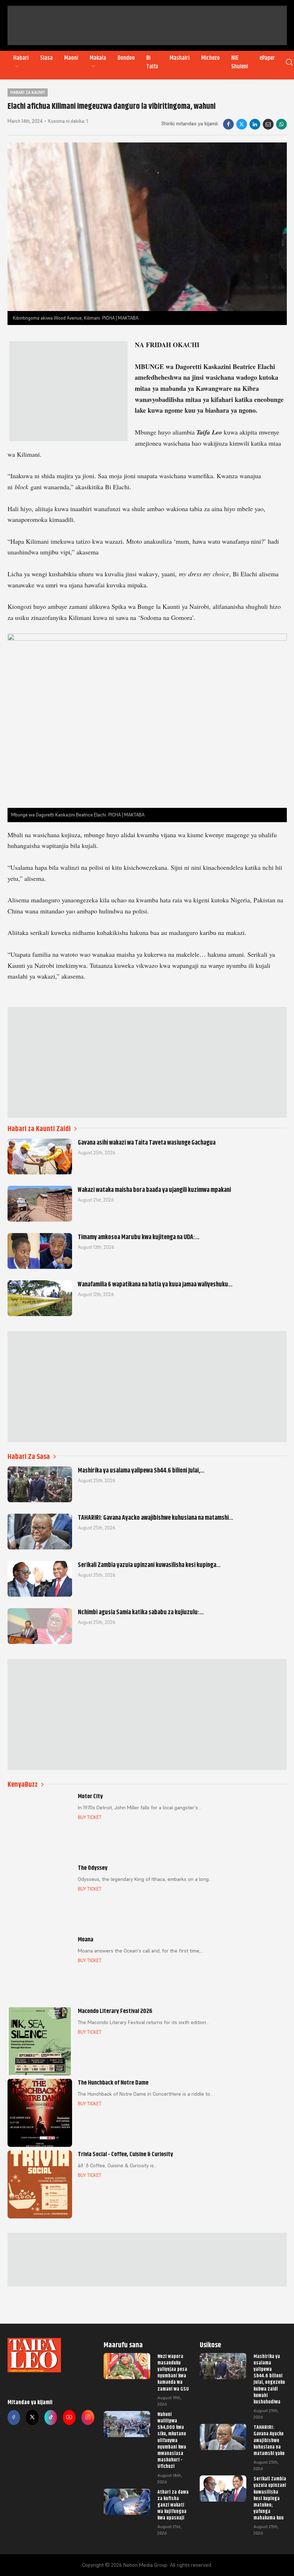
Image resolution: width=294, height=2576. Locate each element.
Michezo (210, 58)
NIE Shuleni (240, 62)
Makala (98, 58)
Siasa (46, 58)
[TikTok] (51, 2417)
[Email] (268, 124)
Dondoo (126, 58)
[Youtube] (69, 2417)
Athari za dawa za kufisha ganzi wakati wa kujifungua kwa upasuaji (173, 2505)
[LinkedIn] (255, 124)
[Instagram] (88, 2417)
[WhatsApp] (281, 124)
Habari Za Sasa (29, 1457)
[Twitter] (32, 2417)
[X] (242, 124)
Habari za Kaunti (28, 92)
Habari (21, 58)
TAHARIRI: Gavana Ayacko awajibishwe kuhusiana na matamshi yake (269, 2440)
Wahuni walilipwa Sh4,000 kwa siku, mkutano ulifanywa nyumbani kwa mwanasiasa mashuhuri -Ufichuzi (172, 2440)
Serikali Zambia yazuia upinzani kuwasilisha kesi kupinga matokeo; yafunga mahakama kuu (270, 2498)
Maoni (71, 58)
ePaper (267, 58)
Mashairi (180, 58)
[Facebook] (228, 124)
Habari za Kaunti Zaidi (39, 1129)
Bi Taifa (152, 62)
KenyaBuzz (23, 1784)
